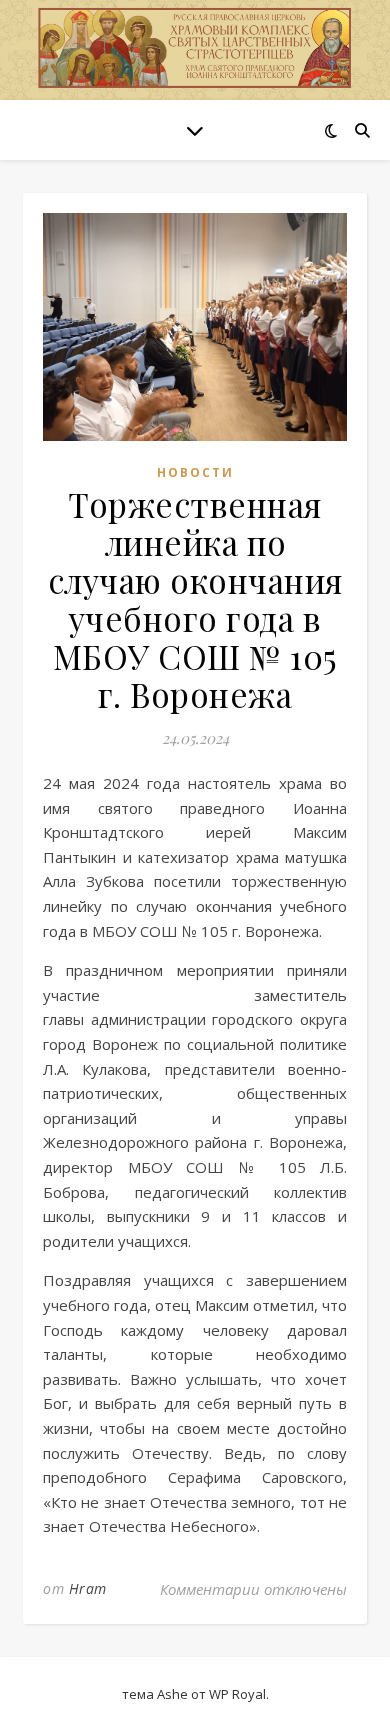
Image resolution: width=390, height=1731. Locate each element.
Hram (88, 1588)
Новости (195, 472)
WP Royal (237, 1694)
